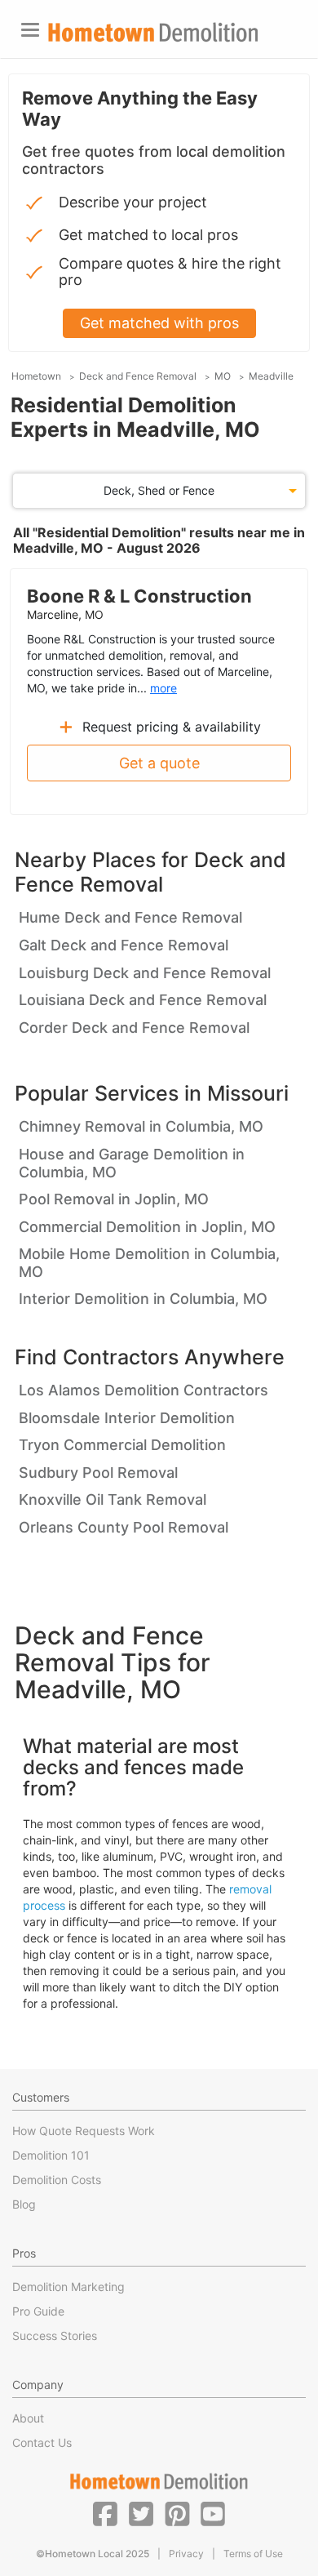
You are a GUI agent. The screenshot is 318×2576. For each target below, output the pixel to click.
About (28, 2418)
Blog (24, 2204)
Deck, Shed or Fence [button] (159, 490)
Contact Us (42, 2443)
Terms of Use (253, 2554)
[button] (105, 2513)
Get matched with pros (159, 323)
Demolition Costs (57, 2180)
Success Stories (55, 2336)
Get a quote (159, 763)
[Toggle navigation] (30, 30)
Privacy (186, 2554)
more (163, 688)
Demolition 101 (51, 2155)
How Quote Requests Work (84, 2131)
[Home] (153, 32)
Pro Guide (38, 2311)
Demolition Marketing (68, 2287)
